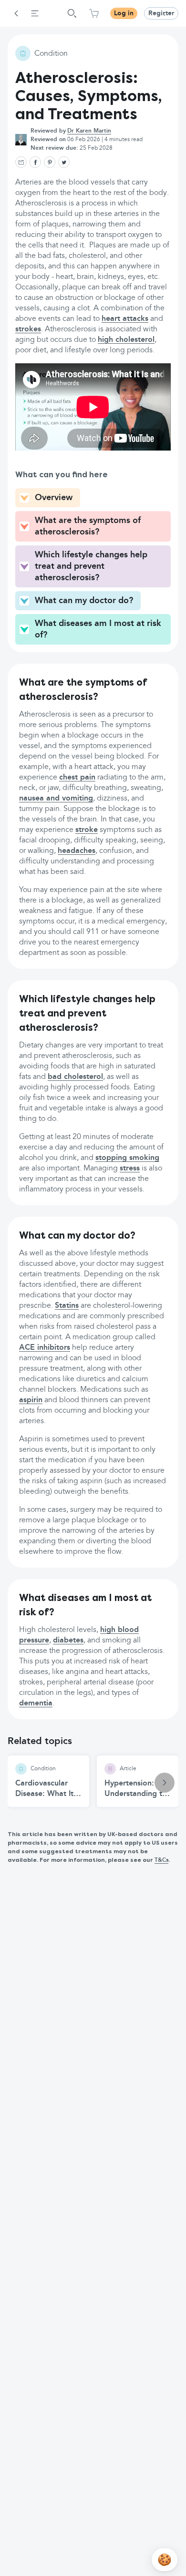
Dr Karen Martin (89, 131)
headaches (77, 851)
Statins (67, 1306)
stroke (87, 830)
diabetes (68, 1641)
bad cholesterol (75, 1077)
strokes (28, 329)
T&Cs (161, 1860)
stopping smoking (127, 1158)
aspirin (31, 1400)
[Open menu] (35, 13)
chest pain (77, 778)
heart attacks (125, 319)
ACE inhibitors (45, 1348)
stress (130, 1169)
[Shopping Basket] (94, 13)
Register (161, 13)
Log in (124, 13)
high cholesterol (126, 340)
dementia (36, 1704)
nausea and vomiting (56, 799)
